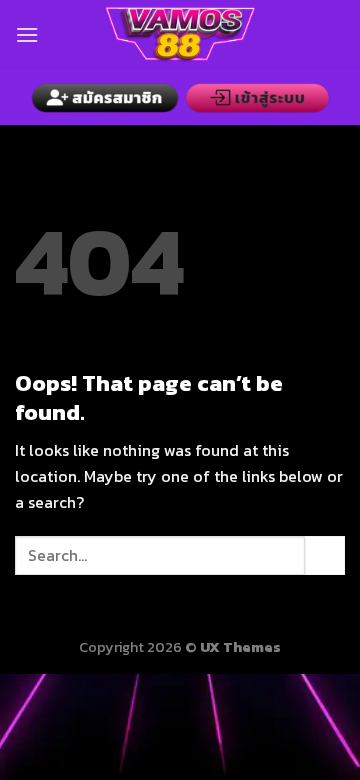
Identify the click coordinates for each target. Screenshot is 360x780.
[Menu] (27, 34)
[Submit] (325, 555)
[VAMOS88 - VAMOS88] (180, 35)
